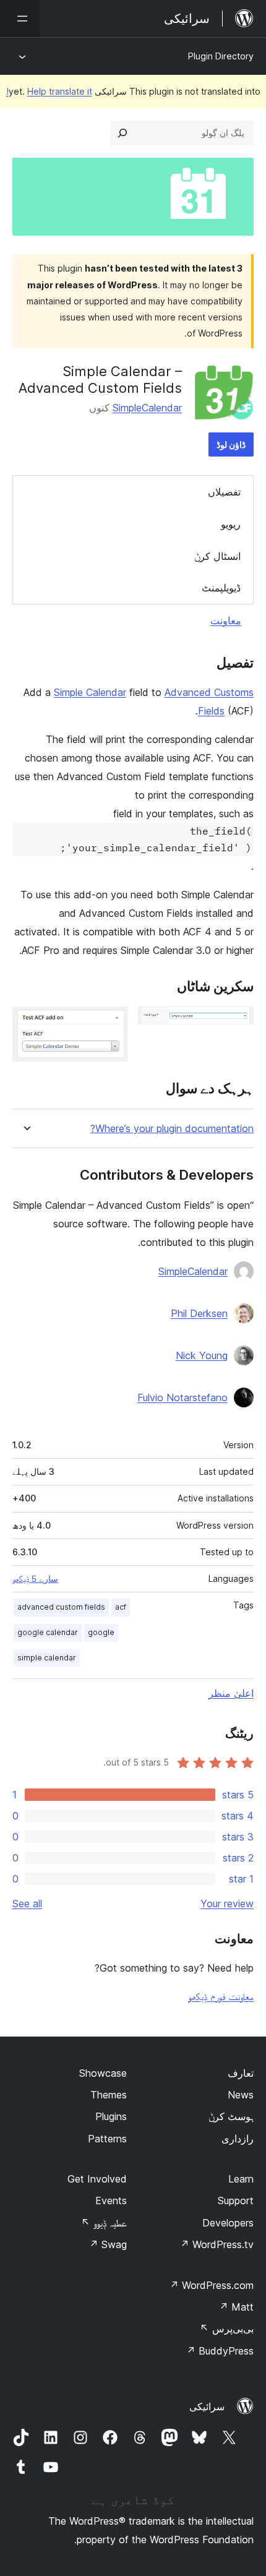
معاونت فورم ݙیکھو (221, 1996)
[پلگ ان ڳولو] (122, 133)
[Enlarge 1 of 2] (237, 1023)
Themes (109, 2095)
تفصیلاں (224, 492)
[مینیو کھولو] (20, 19)
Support (236, 2200)
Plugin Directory (221, 56)
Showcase (103, 2073)
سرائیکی (207, 2406)
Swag (108, 2244)
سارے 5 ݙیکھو (35, 1579)
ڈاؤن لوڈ (231, 444)
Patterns (107, 2139)
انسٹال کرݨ (217, 556)
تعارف (241, 2073)
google (101, 1632)
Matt (236, 2307)
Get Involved (97, 2179)
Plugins (111, 2116)
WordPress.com (212, 2285)
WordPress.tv (217, 2244)
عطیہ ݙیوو (104, 2223)
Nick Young (202, 1355)
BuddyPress (220, 2351)
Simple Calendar (90, 692)
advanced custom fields (61, 1607)
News (241, 2095)
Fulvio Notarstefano (182, 1397)
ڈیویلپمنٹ (221, 588)
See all (27, 1904)
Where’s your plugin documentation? (172, 1129)
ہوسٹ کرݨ (231, 2116)
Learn (241, 2179)
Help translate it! (49, 91)
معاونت (226, 620)
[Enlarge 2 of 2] (111, 1023)
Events (111, 2200)
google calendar (48, 1632)
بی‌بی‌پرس (227, 2329)
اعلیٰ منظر (231, 1693)
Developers (228, 2223)
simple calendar (47, 1658)
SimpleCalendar (147, 408)
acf (121, 1607)
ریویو (231, 524)
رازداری (238, 2139)
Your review (227, 1904)
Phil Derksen (199, 1313)
